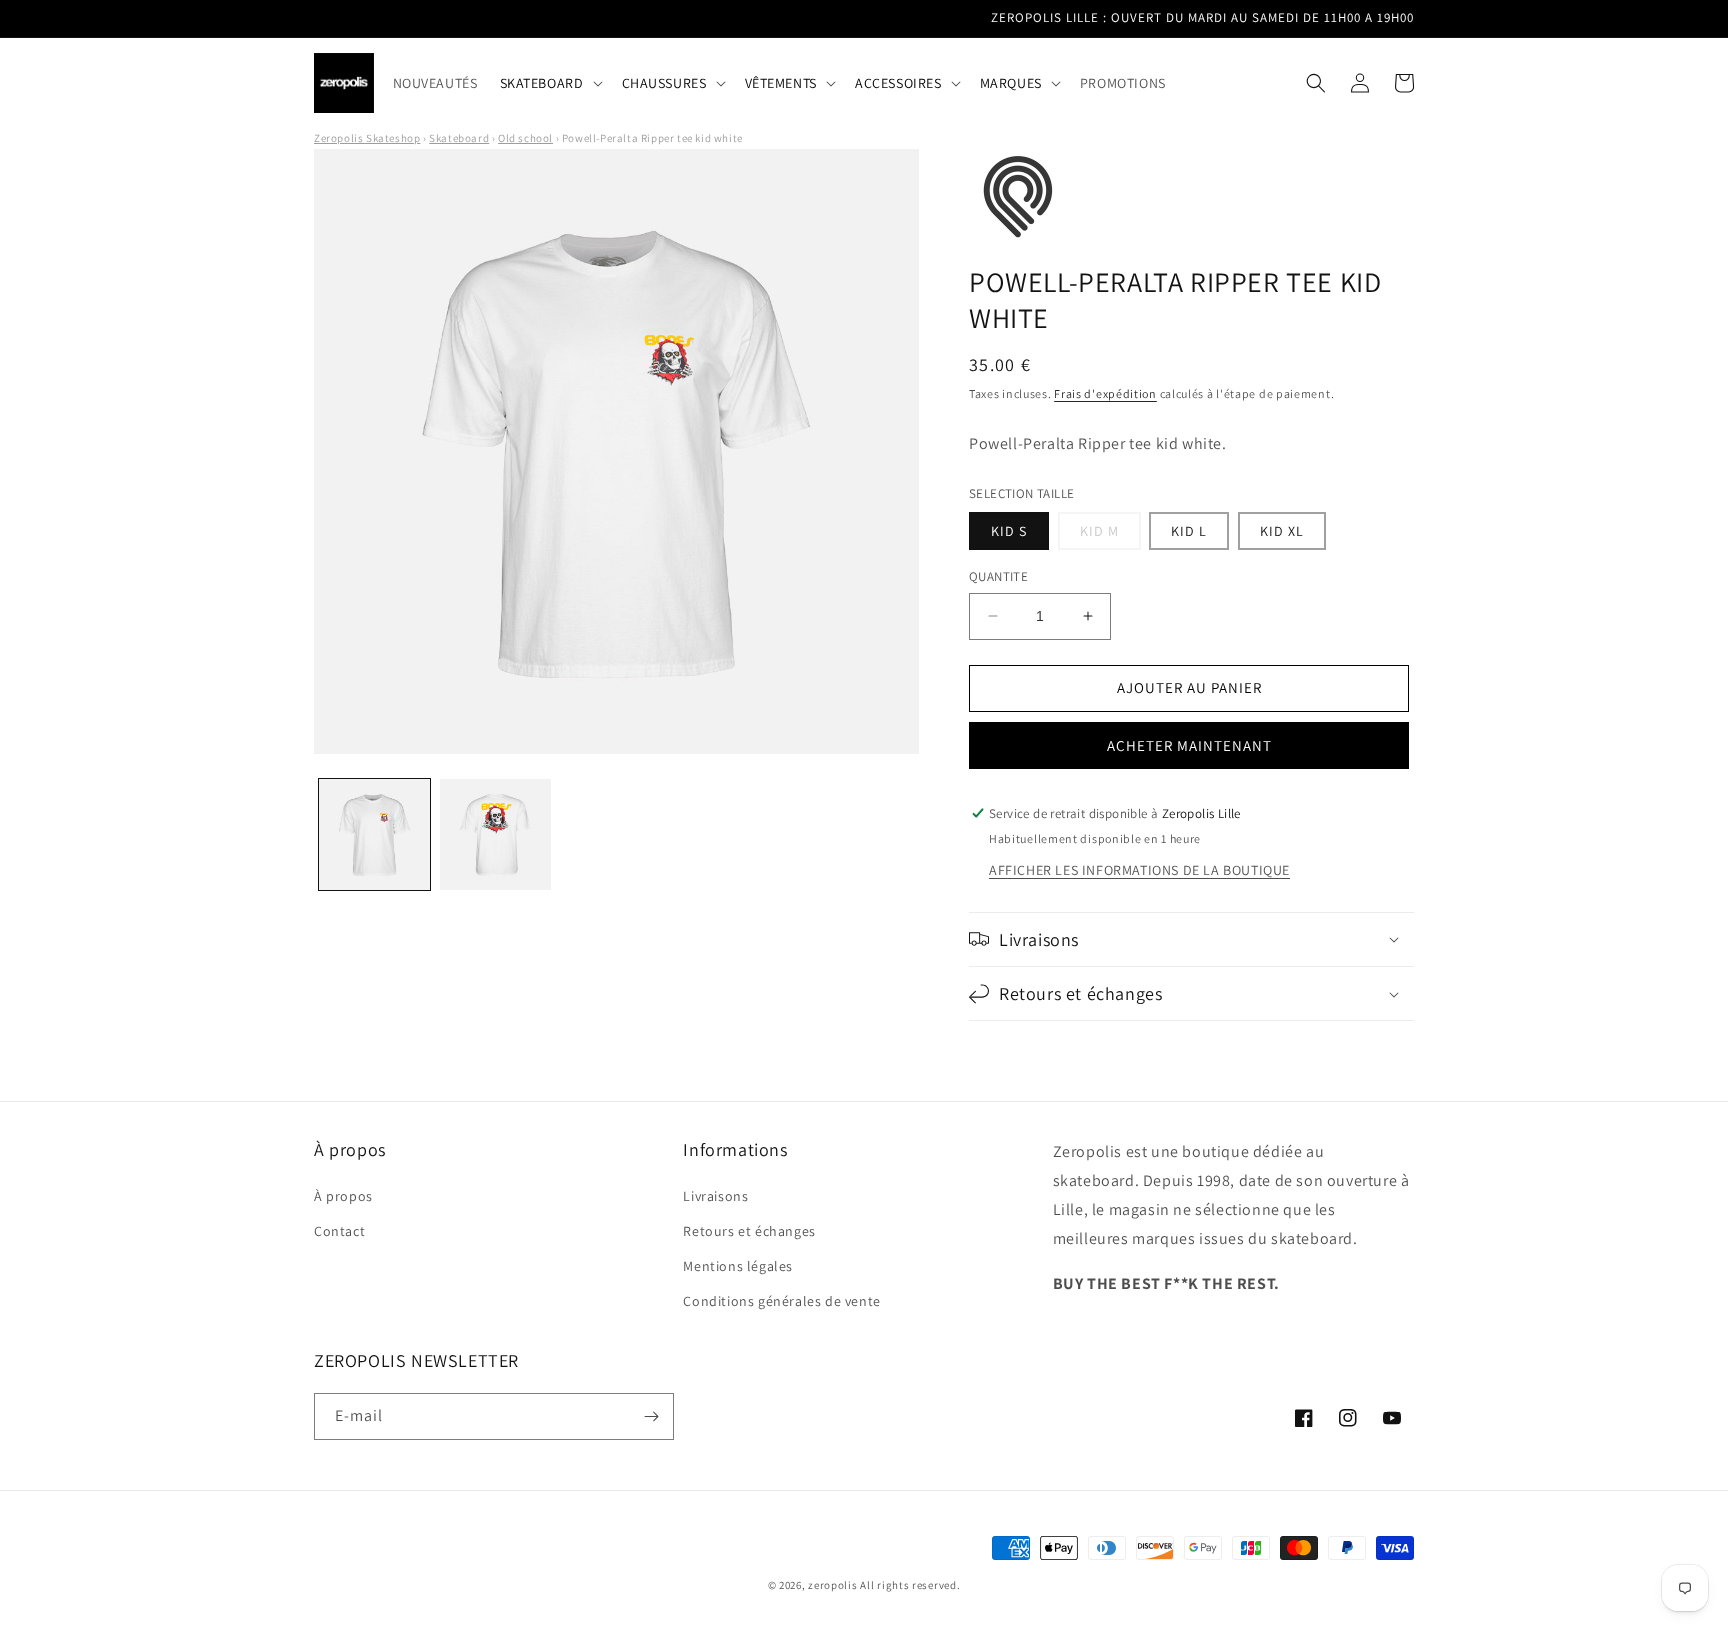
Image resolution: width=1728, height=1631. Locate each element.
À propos (343, 1196)
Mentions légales (738, 1266)
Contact (339, 1231)
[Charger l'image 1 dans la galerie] (374, 834)
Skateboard (459, 138)
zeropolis (832, 1585)
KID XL (1282, 531)
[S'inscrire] (651, 1416)
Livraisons (715, 1196)
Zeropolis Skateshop (367, 138)
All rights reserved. (910, 1585)
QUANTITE (998, 576)
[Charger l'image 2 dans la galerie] (495, 834)
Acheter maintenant (1189, 745)
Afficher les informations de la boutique (1139, 870)
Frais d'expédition (1105, 393)
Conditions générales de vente (781, 1301)
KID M (1110, 535)
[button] (550, 83)
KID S (1009, 531)
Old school (525, 138)
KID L (1189, 531)
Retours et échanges (749, 1231)
